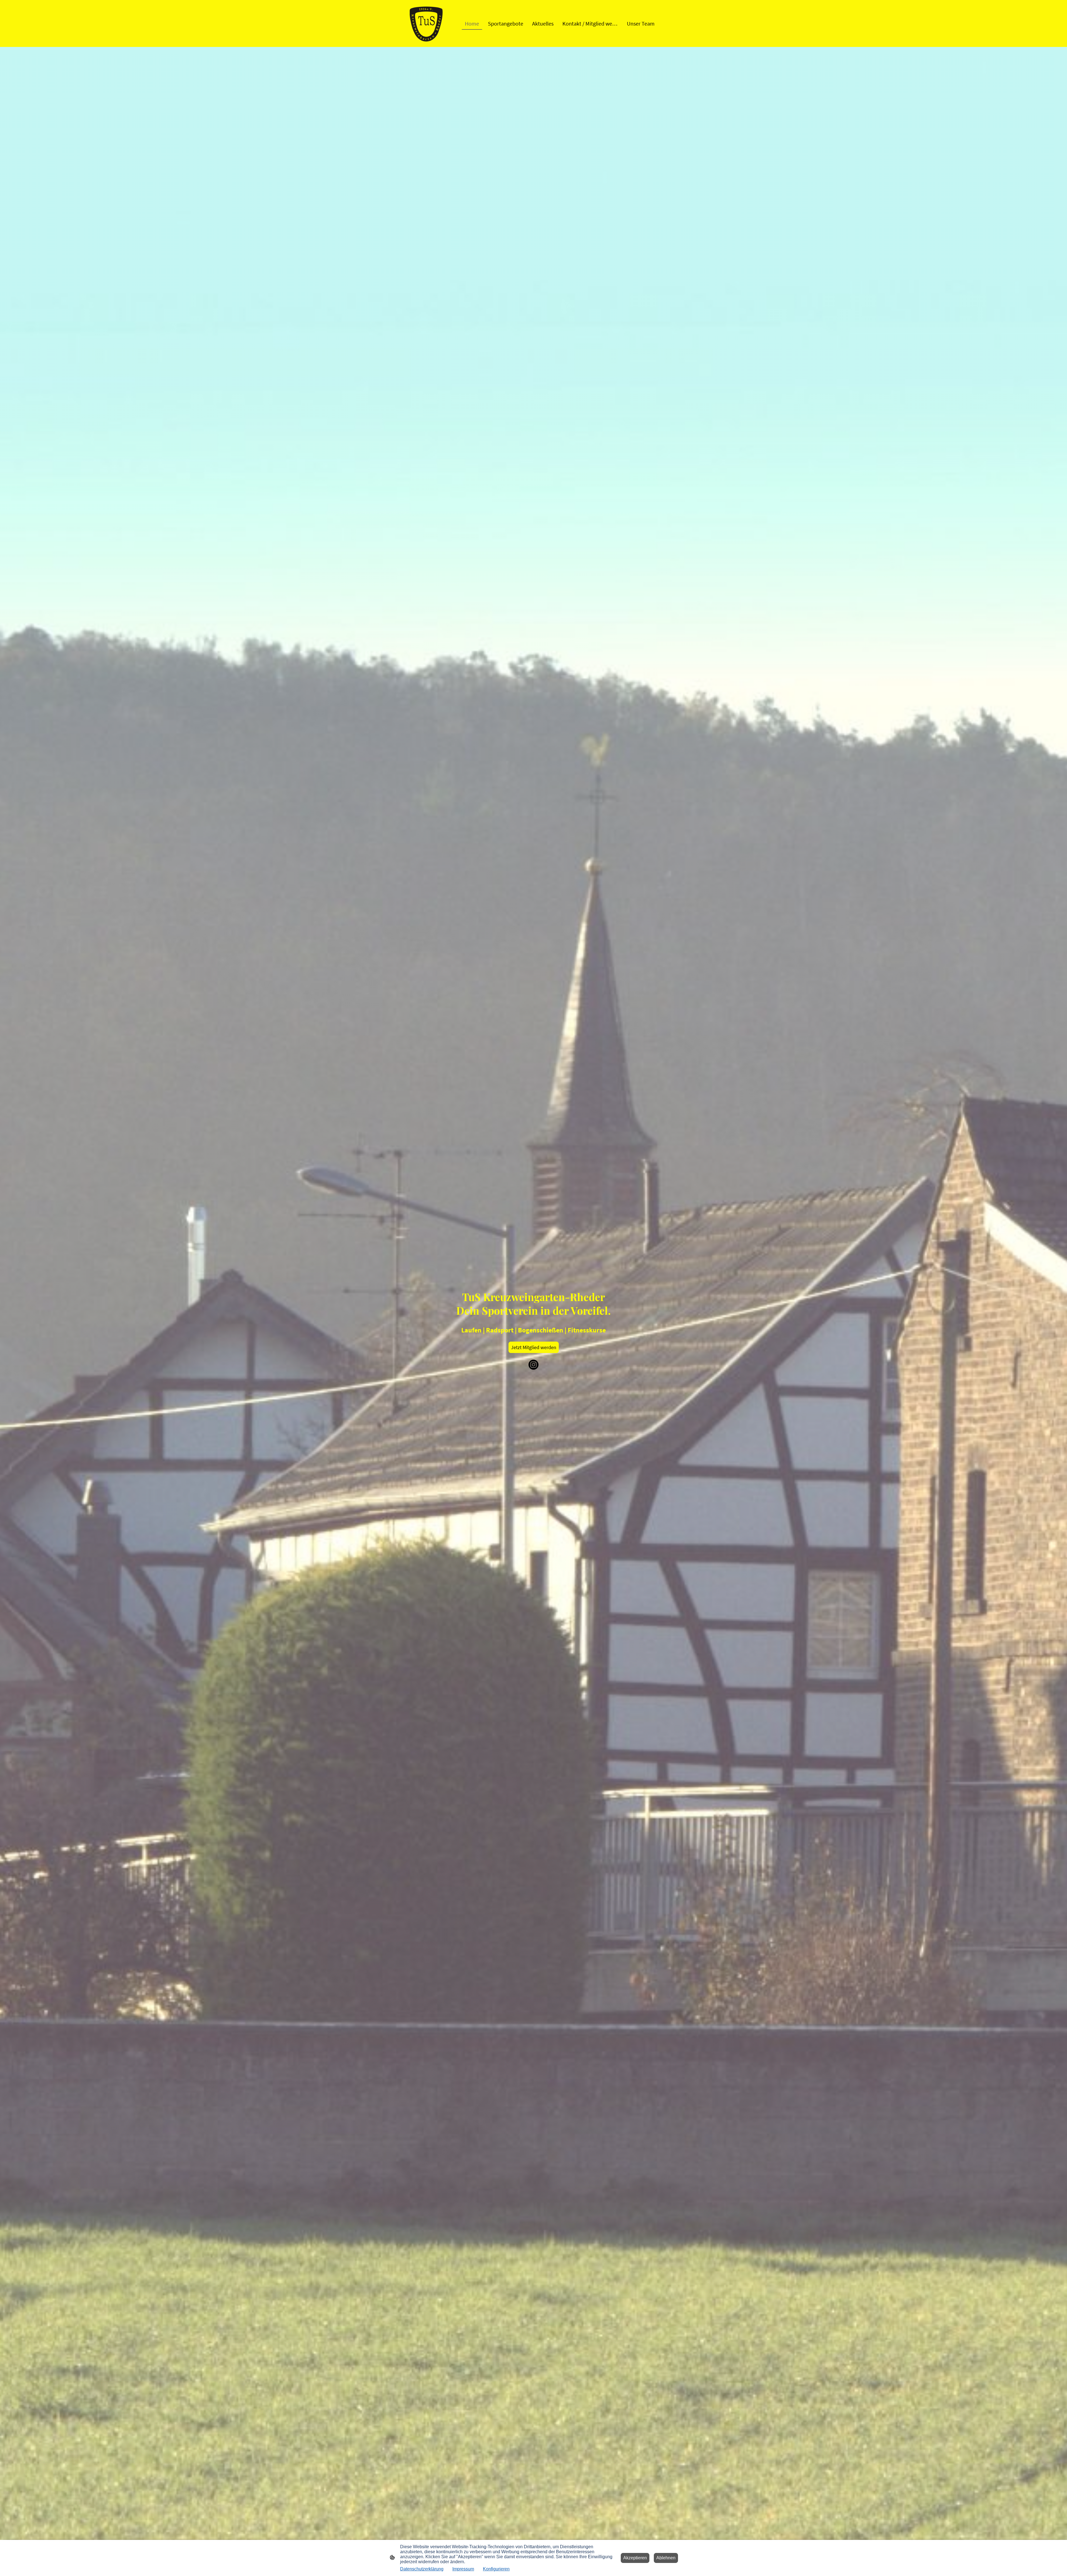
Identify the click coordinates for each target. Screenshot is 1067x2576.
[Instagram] (533, 1365)
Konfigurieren (496, 2569)
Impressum (463, 2569)
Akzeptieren (635, 2558)
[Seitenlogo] (426, 23)
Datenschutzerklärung (422, 2569)
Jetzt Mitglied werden (534, 1347)
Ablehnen (666, 2558)
